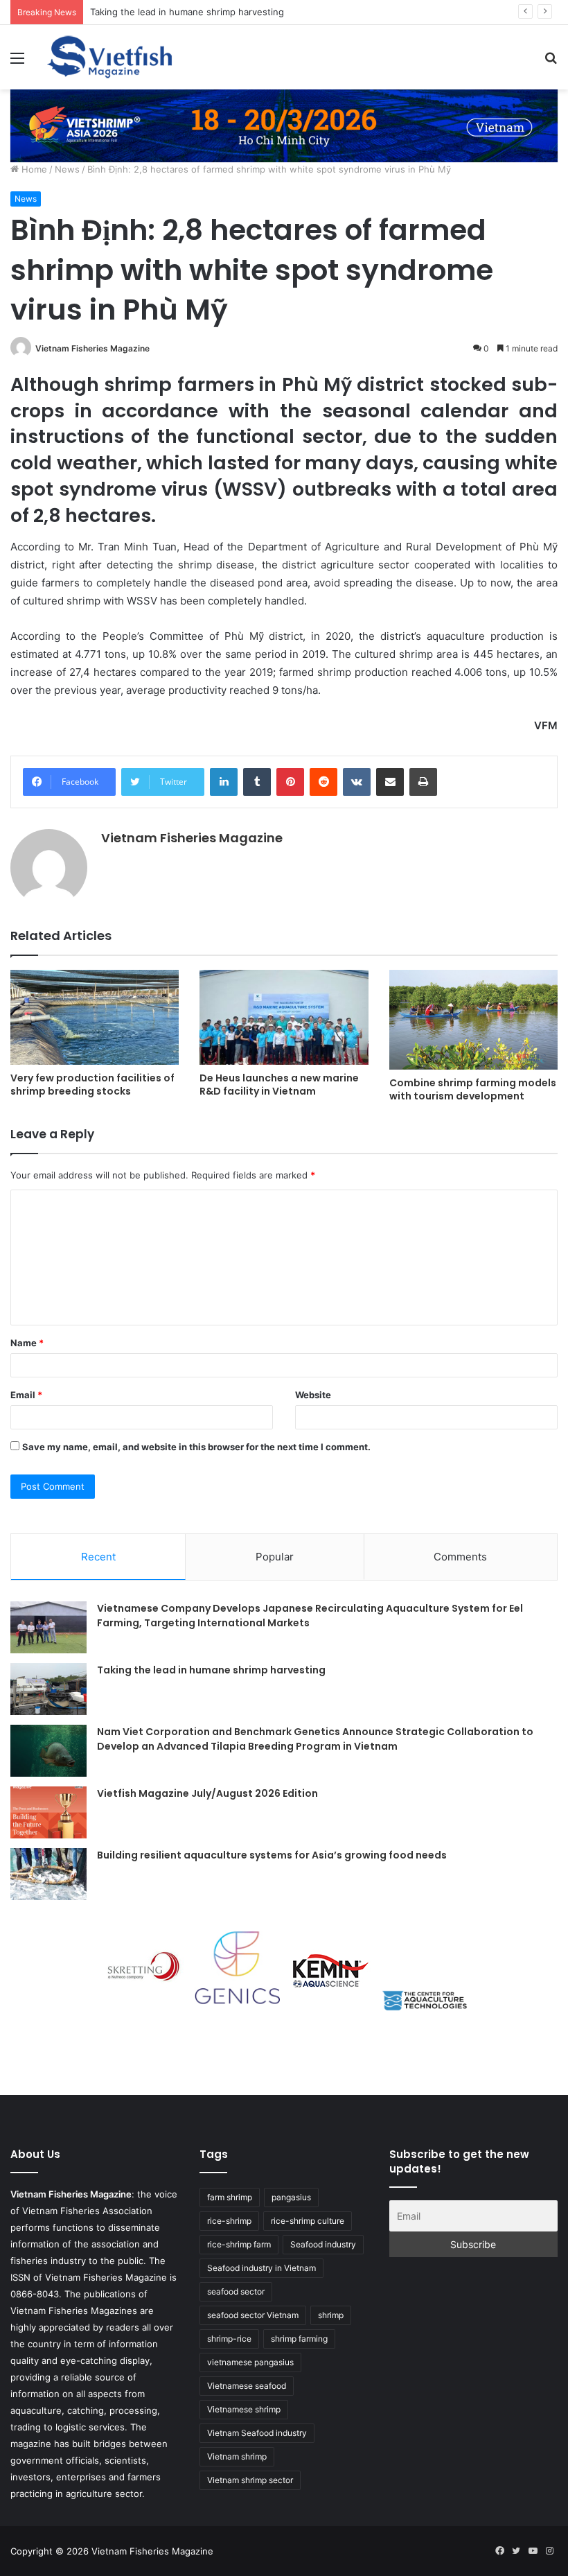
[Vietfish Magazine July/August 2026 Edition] (48, 1812)
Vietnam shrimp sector (250, 2480)
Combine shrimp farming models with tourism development (473, 1089)
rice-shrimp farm (239, 2244)
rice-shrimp (229, 2221)
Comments (460, 1557)
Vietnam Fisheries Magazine (92, 348)
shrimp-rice (229, 2339)
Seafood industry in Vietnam (261, 2268)
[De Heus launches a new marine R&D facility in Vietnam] (284, 1017)
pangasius (291, 2197)
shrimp (331, 2315)
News (67, 169)
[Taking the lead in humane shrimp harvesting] (48, 1689)
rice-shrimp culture (308, 2221)
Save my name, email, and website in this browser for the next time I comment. (196, 1447)
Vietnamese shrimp (244, 2409)
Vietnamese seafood (247, 2386)
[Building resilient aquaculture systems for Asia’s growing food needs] (48, 1874)
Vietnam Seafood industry (257, 2433)
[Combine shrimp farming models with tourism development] (473, 1019)
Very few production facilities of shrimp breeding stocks (92, 1085)
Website (313, 1395)
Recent (98, 1557)
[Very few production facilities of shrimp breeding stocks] (95, 1017)
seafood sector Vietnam (253, 2315)
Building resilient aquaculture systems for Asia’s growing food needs (272, 1855)
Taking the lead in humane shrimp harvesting (211, 1670)
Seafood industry (323, 2244)
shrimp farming (299, 2339)
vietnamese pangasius (250, 2362)
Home (33, 169)
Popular (275, 1557)
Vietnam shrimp (237, 2456)
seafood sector (236, 2291)
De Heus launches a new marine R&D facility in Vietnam (279, 1085)
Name (27, 1343)
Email (26, 1395)
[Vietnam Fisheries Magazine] (111, 57)
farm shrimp (230, 2197)
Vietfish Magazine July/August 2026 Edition (207, 1793)
